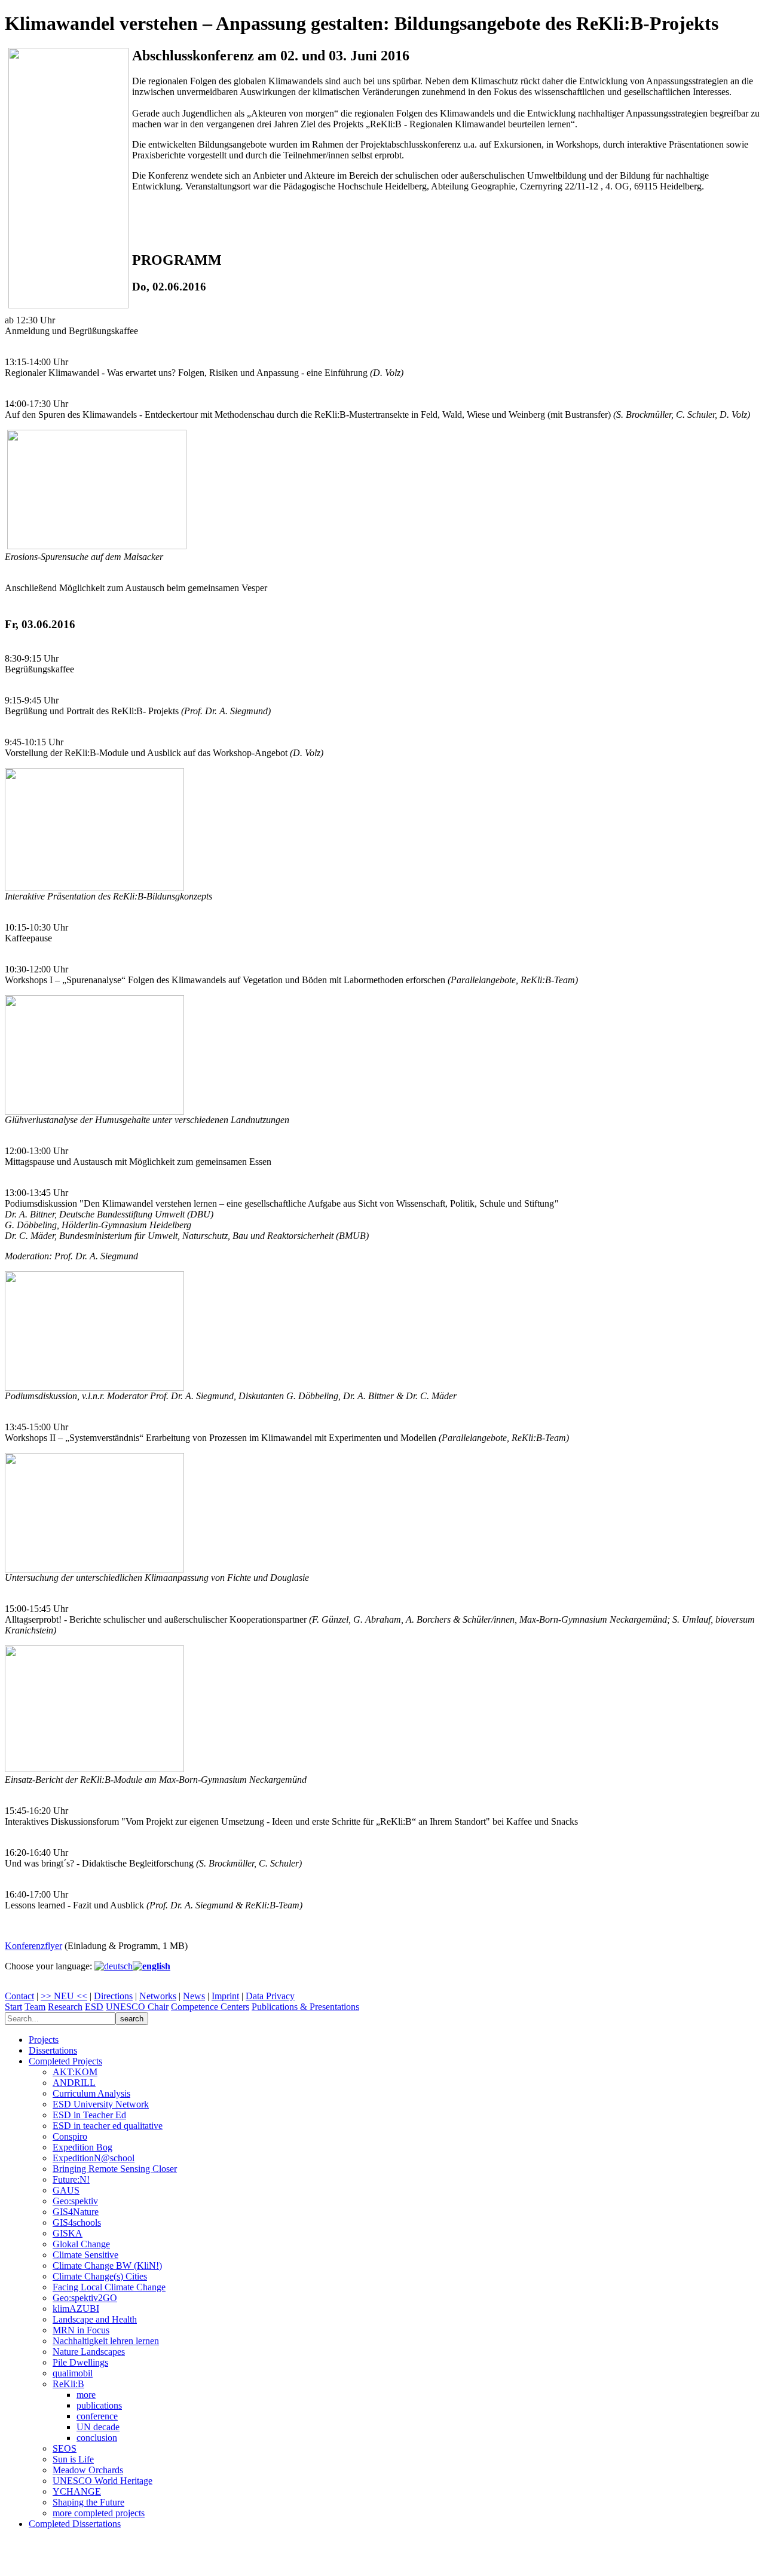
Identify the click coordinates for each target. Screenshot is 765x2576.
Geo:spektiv (75, 2201)
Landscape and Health (95, 2319)
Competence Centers (210, 2007)
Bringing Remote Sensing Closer (115, 2169)
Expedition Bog (82, 2147)
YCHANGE (77, 2491)
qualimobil (73, 2373)
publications (99, 2405)
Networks (158, 1996)
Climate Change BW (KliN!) (107, 2266)
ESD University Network (101, 2104)
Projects (44, 2040)
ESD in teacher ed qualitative (108, 2126)
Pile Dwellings (80, 2362)
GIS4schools (77, 2222)
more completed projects (99, 2513)
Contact (19, 1996)
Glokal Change (81, 2244)
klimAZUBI (76, 2309)
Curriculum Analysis (91, 2093)
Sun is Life (73, 2459)
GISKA (68, 2233)
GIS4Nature (76, 2212)
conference (97, 2416)
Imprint (225, 1996)
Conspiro (70, 2136)
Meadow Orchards (88, 2470)
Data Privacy (270, 1996)
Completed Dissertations (75, 2524)
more (86, 2395)
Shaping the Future (88, 2502)
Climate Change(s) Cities (100, 2276)
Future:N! (71, 2179)
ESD (94, 2007)
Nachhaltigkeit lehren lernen (106, 2341)
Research (65, 2007)
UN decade (98, 2427)
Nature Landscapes (89, 2352)
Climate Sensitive (85, 2255)
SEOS (65, 2448)
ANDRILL (74, 2083)
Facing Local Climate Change (109, 2287)
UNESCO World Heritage (102, 2481)
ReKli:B (68, 2384)
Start (13, 2007)
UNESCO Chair (137, 2007)
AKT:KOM (75, 2072)
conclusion (97, 2438)
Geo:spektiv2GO (85, 2298)
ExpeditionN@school (94, 2158)
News (194, 1996)
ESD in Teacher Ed (89, 2115)
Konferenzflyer (33, 1946)
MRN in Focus (81, 2330)
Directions (113, 1996)
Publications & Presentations (305, 2007)
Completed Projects (65, 2061)
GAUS (66, 2190)
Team (35, 2007)
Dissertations (53, 2050)
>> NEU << (64, 1996)
